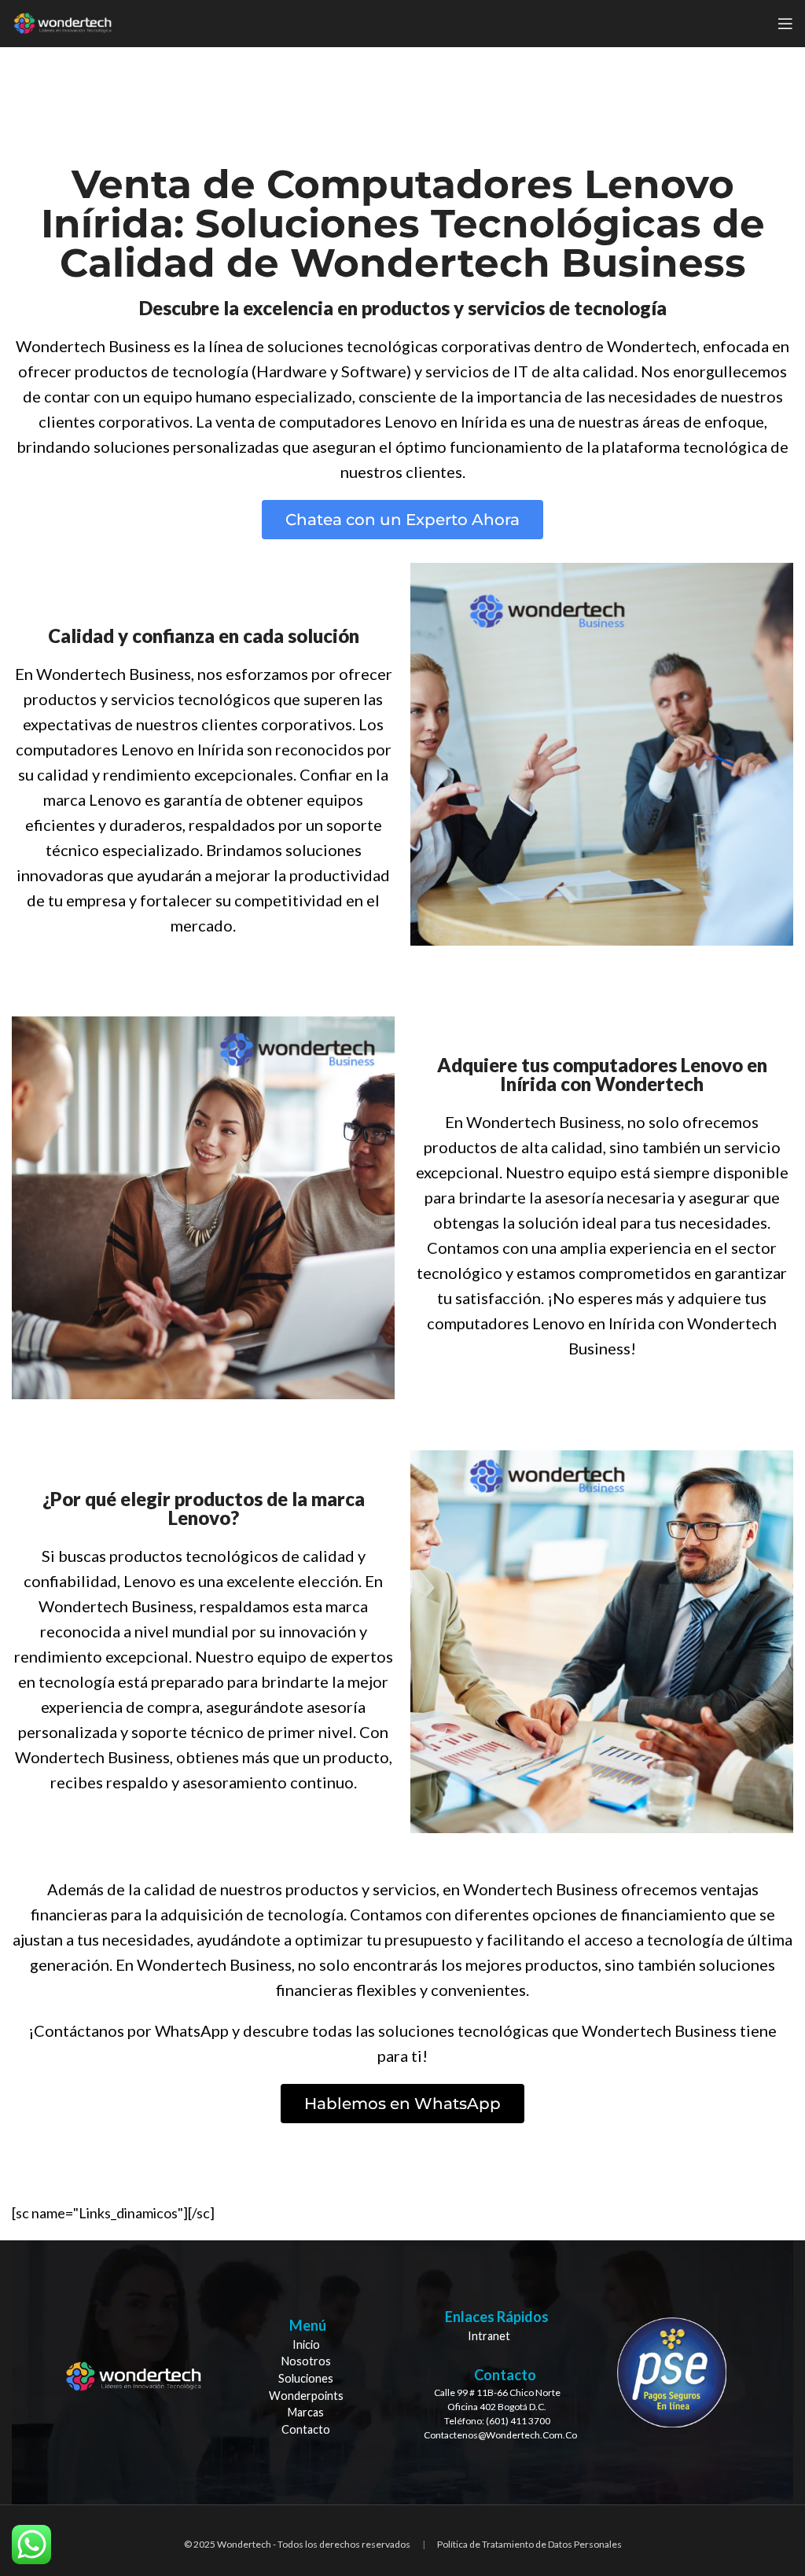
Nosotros (306, 2361)
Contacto (306, 2429)
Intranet (489, 2336)
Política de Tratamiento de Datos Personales (529, 2544)
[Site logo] (62, 22)
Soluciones (306, 2378)
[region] (402, 2373)
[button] (402, 520)
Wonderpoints (306, 2396)
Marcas (306, 2412)
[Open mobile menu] (785, 24)
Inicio (306, 2344)
